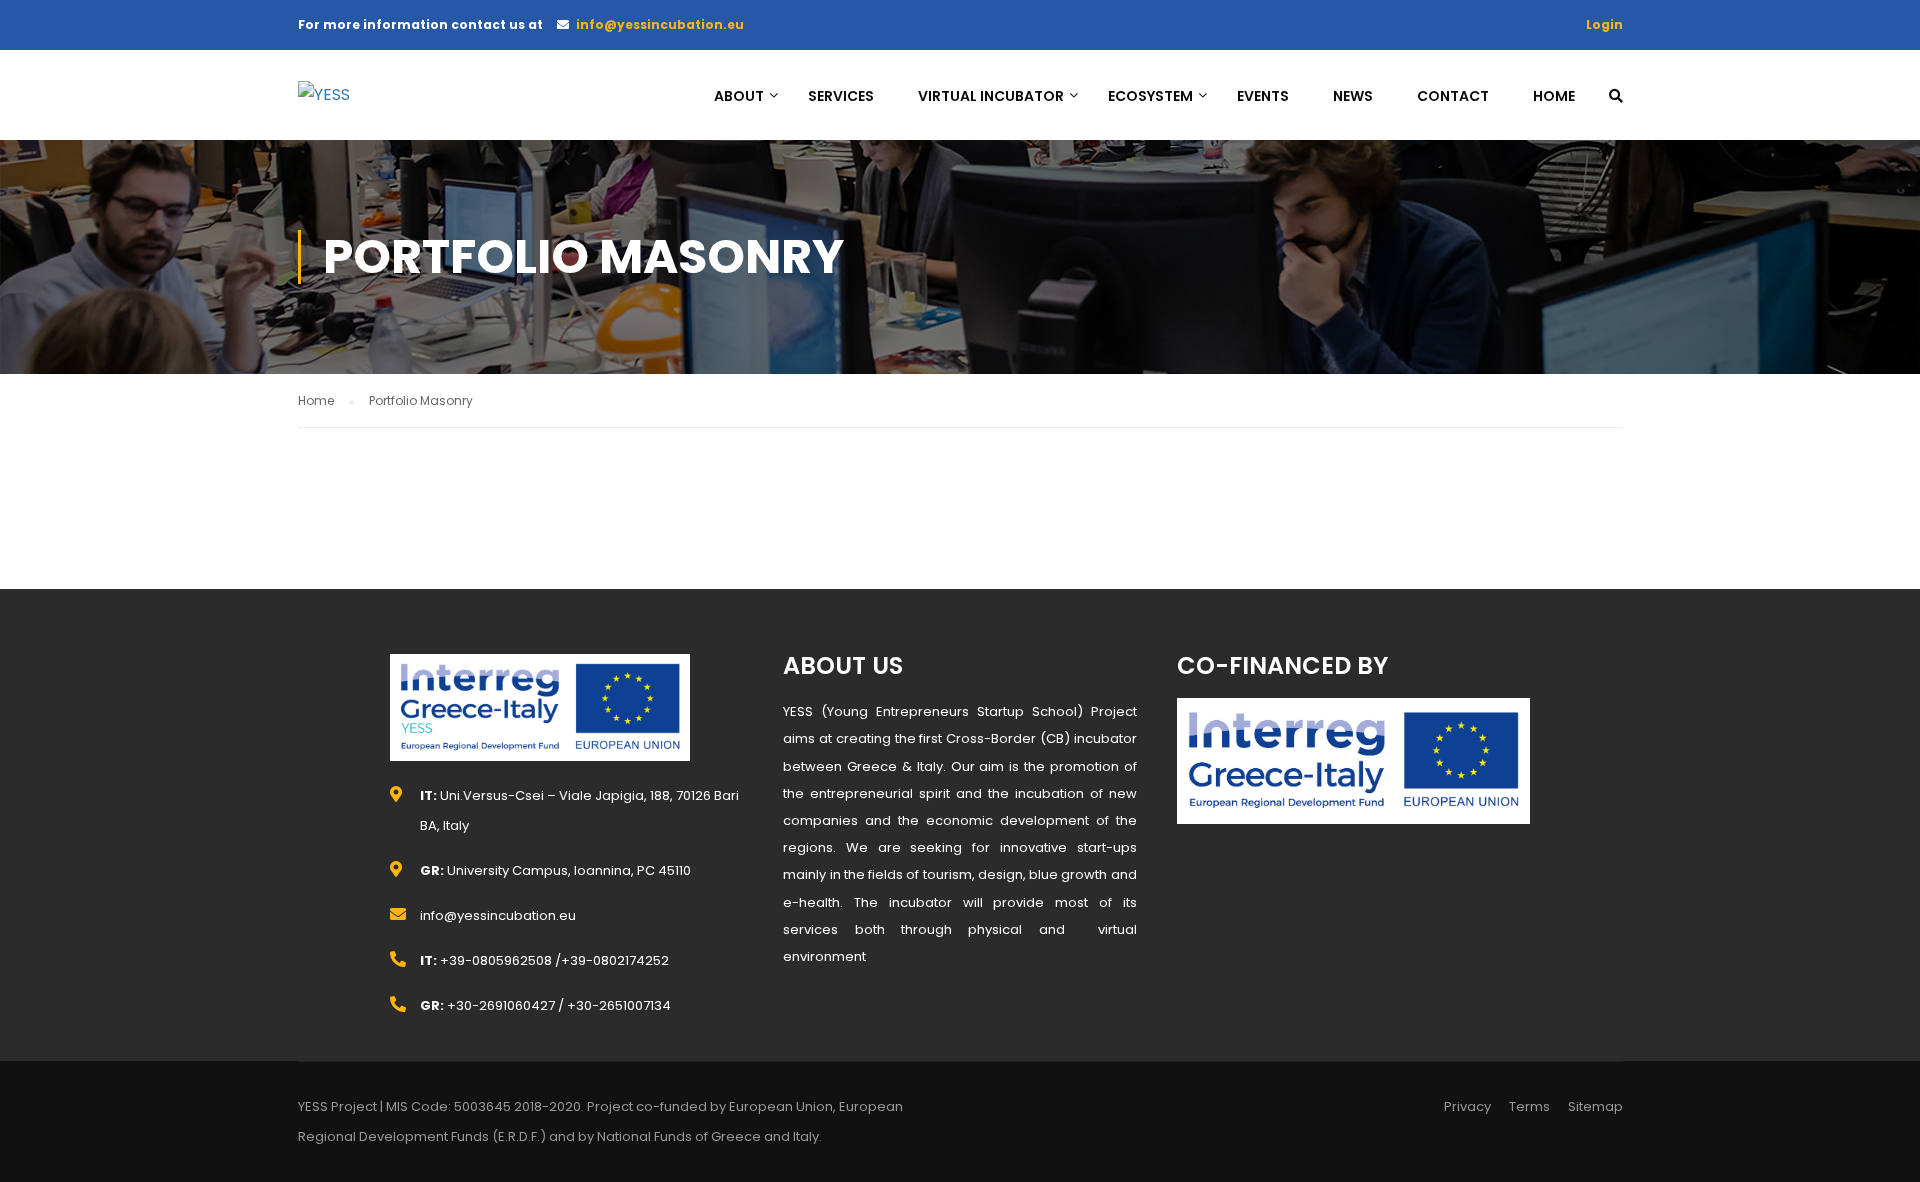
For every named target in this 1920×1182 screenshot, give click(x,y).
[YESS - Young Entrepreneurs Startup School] (378, 104)
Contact (1453, 96)
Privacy (1467, 1106)
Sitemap (1595, 1106)
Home (1554, 96)
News (1353, 96)
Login (1604, 24)
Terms (1529, 1106)
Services (841, 96)
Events (1263, 96)
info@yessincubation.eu (660, 24)
